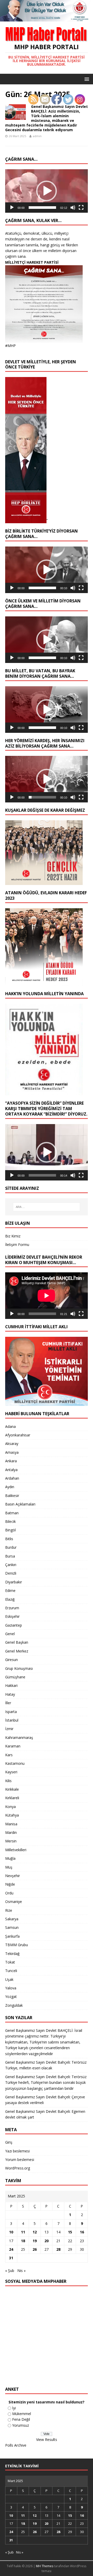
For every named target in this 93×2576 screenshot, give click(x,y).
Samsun (12, 1927)
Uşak (9, 1979)
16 (82, 2232)
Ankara (11, 1461)
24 (11, 2249)
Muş (9, 1867)
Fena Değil (21, 2419)
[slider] (42, 208)
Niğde (10, 1884)
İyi (14, 2408)
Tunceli (11, 1971)
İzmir (9, 1729)
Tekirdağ (12, 1954)
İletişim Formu (17, 1245)
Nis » (21, 2271)
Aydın (10, 1487)
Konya (10, 1807)
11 (23, 2232)
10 (11, 2232)
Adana (10, 1426)
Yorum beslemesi (20, 2160)
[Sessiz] (73, 208)
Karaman (13, 1746)
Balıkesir (12, 1496)
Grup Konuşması (19, 1668)
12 (35, 2232)
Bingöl (10, 1530)
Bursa (10, 1556)
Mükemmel (22, 2414)
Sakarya (12, 1919)
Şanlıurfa (12, 1936)
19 (35, 2241)
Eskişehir (12, 1616)
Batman (12, 1513)
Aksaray (12, 1444)
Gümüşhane (15, 1677)
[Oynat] (12, 208)
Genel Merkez (17, 1651)
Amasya (12, 1452)
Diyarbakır (14, 1582)
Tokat (10, 1962)
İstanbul (12, 1720)
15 (70, 2232)
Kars (9, 1755)
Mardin (11, 1832)
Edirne (10, 1590)
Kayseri (11, 1772)
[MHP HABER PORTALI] (47, 19)
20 (47, 2241)
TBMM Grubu (17, 1945)
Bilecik (10, 1521)
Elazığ (10, 1599)
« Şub (10, 2271)
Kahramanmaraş (19, 1737)
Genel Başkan (17, 1642)
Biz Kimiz (13, 1236)
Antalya (11, 1470)
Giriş (9, 2142)
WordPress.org (18, 2168)
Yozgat (11, 1996)
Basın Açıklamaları (20, 1504)
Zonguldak (14, 2005)
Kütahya (12, 1815)
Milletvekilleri (16, 1850)
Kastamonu (15, 1763)
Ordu (9, 1893)
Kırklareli (12, 1798)
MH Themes (45, 2566)
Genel (10, 1634)
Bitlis (9, 1539)
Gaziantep (14, 1625)
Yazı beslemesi (17, 2151)
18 (23, 2241)
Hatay (10, 1694)
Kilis (8, 1781)
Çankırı (11, 1565)
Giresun (11, 1660)
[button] (47, 191)
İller (8, 1703)
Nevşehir (13, 1876)
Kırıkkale (12, 1789)
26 (35, 2249)
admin (37, 136)
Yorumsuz (21, 2425)
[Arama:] (47, 1207)
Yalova (11, 1988)
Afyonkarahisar (18, 1435)
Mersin (11, 1841)
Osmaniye (14, 1902)
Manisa (11, 1824)
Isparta (11, 1712)
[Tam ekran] (81, 208)
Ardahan (12, 1478)
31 (11, 2258)
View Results (47, 2440)
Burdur (11, 1547)
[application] (47, 191)
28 (58, 2249)
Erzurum (12, 1608)
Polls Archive (16, 2445)
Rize (9, 1910)
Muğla (10, 1858)
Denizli (11, 1573)
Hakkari (11, 1685)
